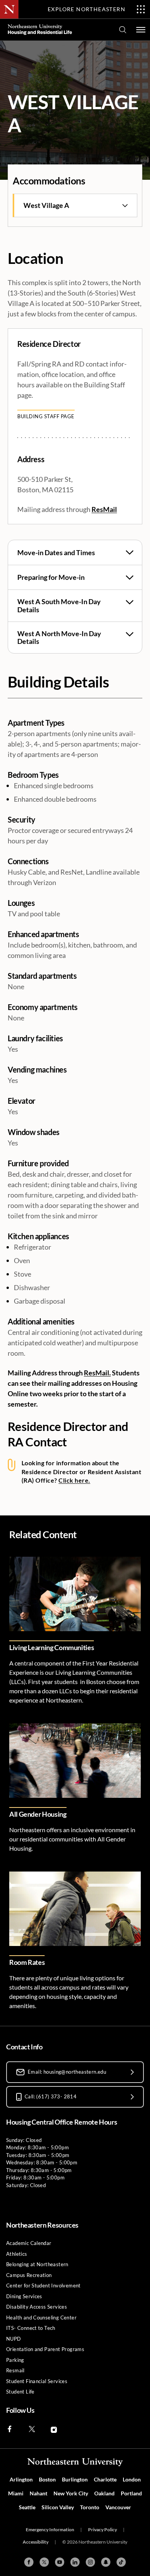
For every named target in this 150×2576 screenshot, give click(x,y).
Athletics (17, 2254)
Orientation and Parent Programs (45, 2349)
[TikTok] (121, 2562)
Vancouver (118, 2507)
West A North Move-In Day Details (59, 638)
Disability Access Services (37, 2307)
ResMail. (97, 1373)
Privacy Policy (102, 2530)
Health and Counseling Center (41, 2318)
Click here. (74, 1480)
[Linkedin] (75, 2562)
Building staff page (46, 416)
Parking (15, 2360)
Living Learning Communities (52, 1647)
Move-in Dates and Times (56, 552)
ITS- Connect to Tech (31, 2328)
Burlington (75, 2479)
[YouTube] (60, 2562)
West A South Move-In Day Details (59, 606)
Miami (16, 2493)
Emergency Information (50, 2530)
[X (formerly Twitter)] (44, 2562)
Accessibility (36, 2542)
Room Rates (27, 1962)
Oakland (104, 2493)
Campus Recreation (29, 2275)
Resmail (15, 2370)
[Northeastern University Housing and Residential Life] (40, 30)
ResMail (104, 509)
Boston (47, 2479)
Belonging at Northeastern (37, 2264)
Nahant (38, 2493)
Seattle (27, 2507)
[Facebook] (29, 2562)
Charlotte (105, 2479)
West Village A (46, 205)
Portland (131, 2493)
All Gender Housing (38, 1814)
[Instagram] (90, 2562)
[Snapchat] (106, 2562)
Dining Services (24, 2296)
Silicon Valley (58, 2507)
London (132, 2479)
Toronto (90, 2507)
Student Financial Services (37, 2381)
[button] (141, 30)
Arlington (21, 2479)
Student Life (20, 2392)
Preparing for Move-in (51, 577)
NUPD (14, 2339)
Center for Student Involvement (43, 2285)
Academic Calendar (29, 2243)
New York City (71, 2493)
